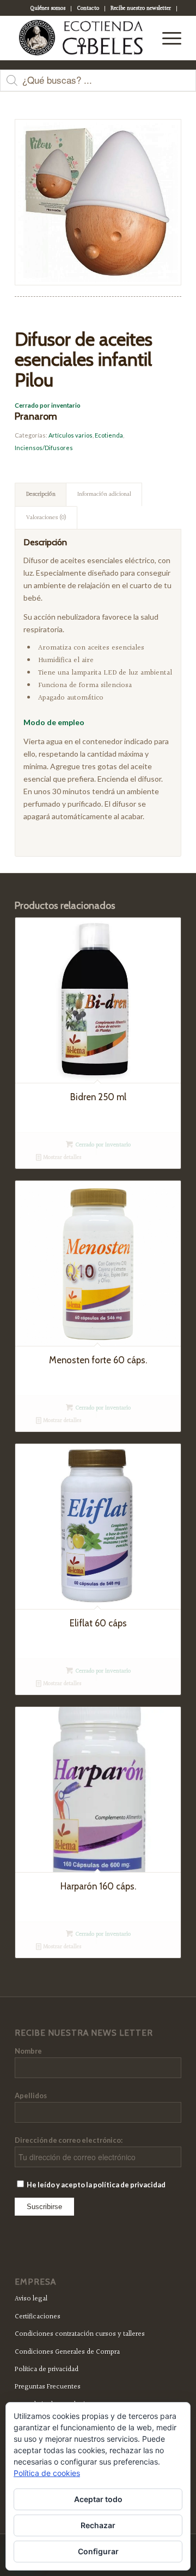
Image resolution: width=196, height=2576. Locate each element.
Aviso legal (31, 2299)
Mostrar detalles (61, 1158)
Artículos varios (71, 435)
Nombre (28, 2051)
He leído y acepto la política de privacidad (96, 2185)
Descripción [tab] (41, 494)
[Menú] (166, 38)
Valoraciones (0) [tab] (46, 518)
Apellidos (31, 2095)
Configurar (98, 2551)
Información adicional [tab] (104, 494)
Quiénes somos (48, 8)
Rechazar (98, 2525)
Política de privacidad (47, 2369)
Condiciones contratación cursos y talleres (80, 2334)
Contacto (88, 8)
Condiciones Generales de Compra (67, 2352)
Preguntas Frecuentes (48, 2387)
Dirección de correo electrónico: (69, 2140)
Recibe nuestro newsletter (141, 8)
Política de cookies (47, 2473)
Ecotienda (109, 435)
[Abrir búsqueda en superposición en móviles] (98, 86)
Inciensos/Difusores (44, 448)
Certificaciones (38, 2317)
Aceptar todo (98, 2499)
